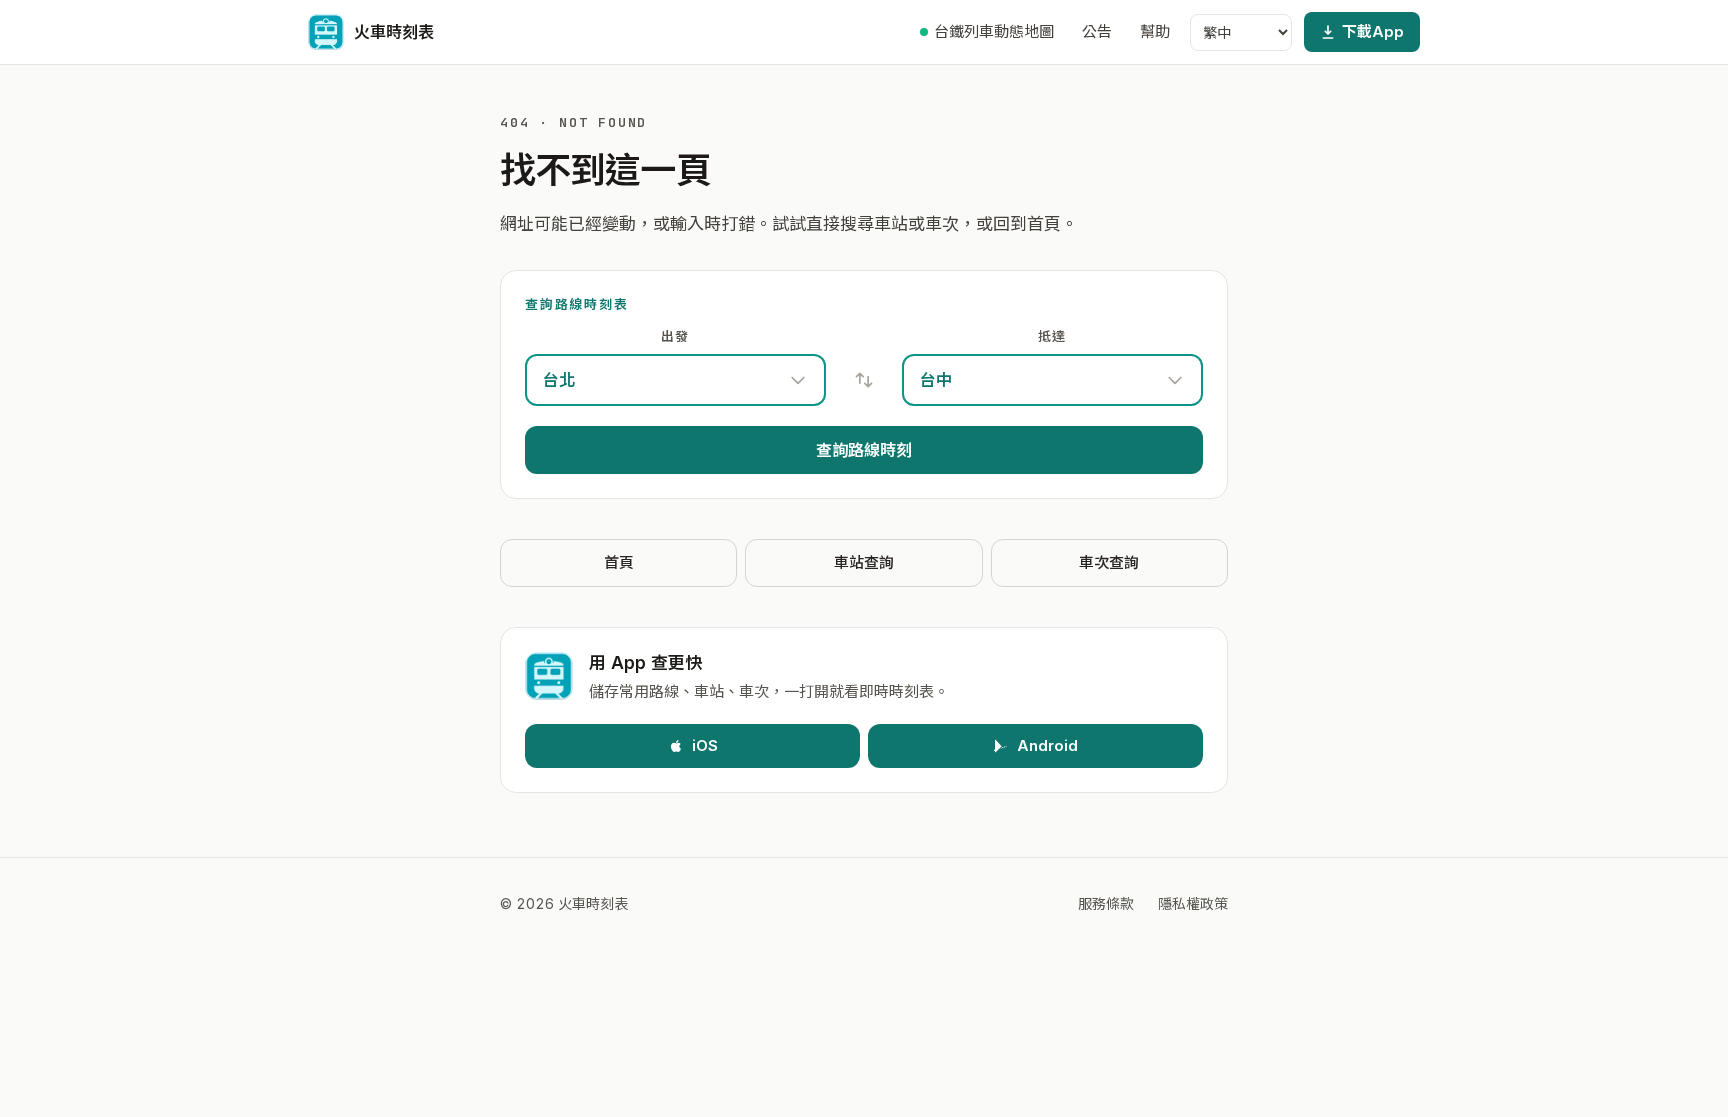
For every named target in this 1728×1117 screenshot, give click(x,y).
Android (1047, 745)
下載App (1373, 31)
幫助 (1155, 31)
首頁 (619, 562)
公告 (1097, 31)
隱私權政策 (1193, 903)
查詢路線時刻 (864, 450)
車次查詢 (1109, 562)
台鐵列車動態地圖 (994, 31)
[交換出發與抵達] (864, 380)
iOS (705, 745)
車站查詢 (864, 562)
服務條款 (1106, 903)
